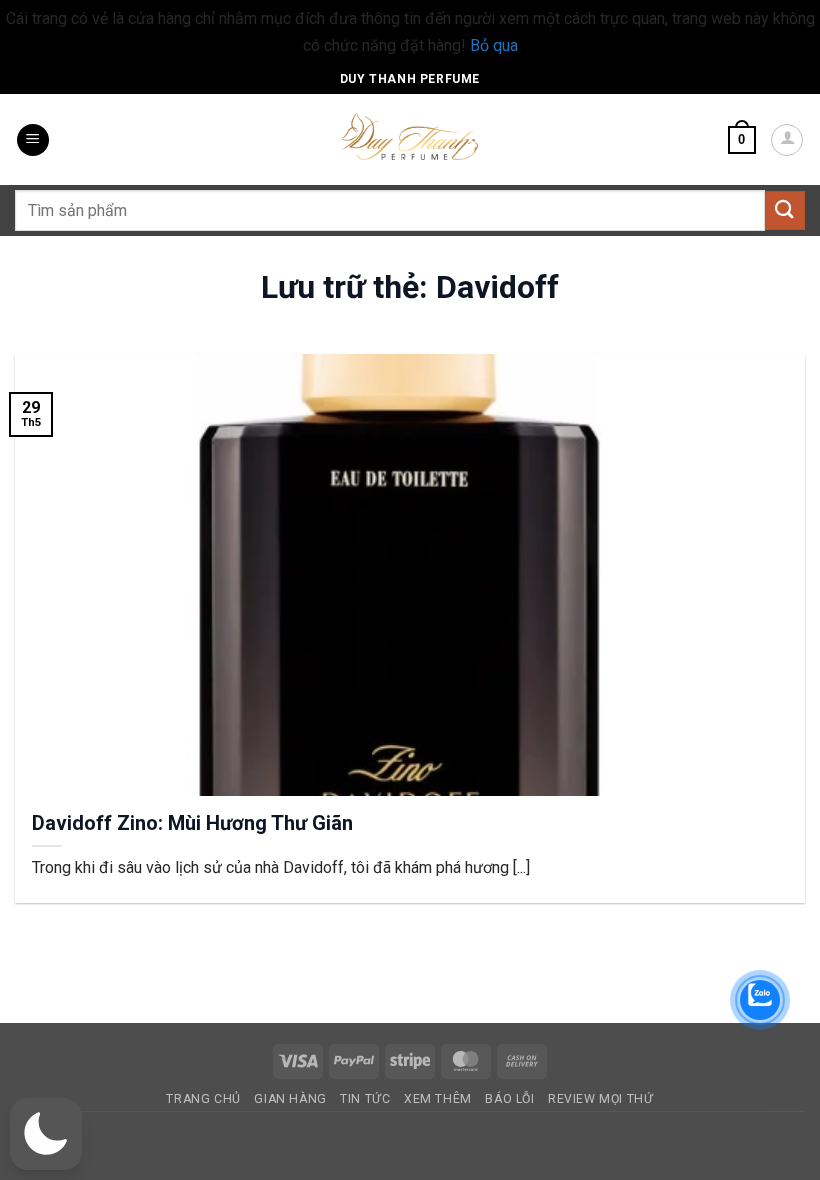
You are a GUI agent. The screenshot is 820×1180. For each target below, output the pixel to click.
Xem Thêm (438, 1099)
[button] (33, 140)
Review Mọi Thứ (601, 1099)
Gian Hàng (290, 1099)
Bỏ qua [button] (494, 45)
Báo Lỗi (509, 1099)
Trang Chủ (203, 1099)
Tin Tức (365, 1099)
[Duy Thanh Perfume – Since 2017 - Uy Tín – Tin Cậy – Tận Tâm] (410, 135)
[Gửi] (785, 210)
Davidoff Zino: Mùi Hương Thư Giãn (192, 823)
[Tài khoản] (787, 140)
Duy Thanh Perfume (410, 79)
